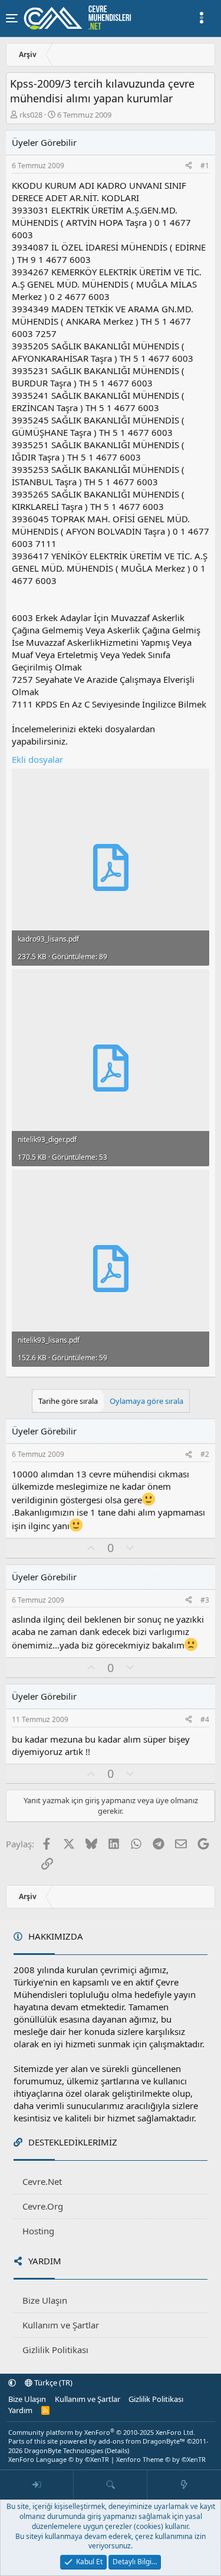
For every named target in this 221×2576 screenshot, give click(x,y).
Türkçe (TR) (52, 2383)
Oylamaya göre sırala (146, 1401)
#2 (205, 1454)
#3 (205, 1600)
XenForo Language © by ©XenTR (59, 2459)
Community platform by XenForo (102, 2432)
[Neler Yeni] (184, 2485)
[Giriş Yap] (37, 2485)
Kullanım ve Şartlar (61, 2325)
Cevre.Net (42, 2181)
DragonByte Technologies (64, 2450)
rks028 (31, 115)
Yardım (20, 2410)
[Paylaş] (189, 166)
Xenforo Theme (161, 2459)
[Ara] (111, 2485)
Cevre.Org (43, 2206)
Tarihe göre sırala (68, 1401)
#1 (205, 166)
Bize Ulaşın (45, 2300)
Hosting (38, 2231)
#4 (205, 1719)
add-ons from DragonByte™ (142, 2441)
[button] (12, 2383)
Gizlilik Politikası (55, 2350)
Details (117, 2450)
